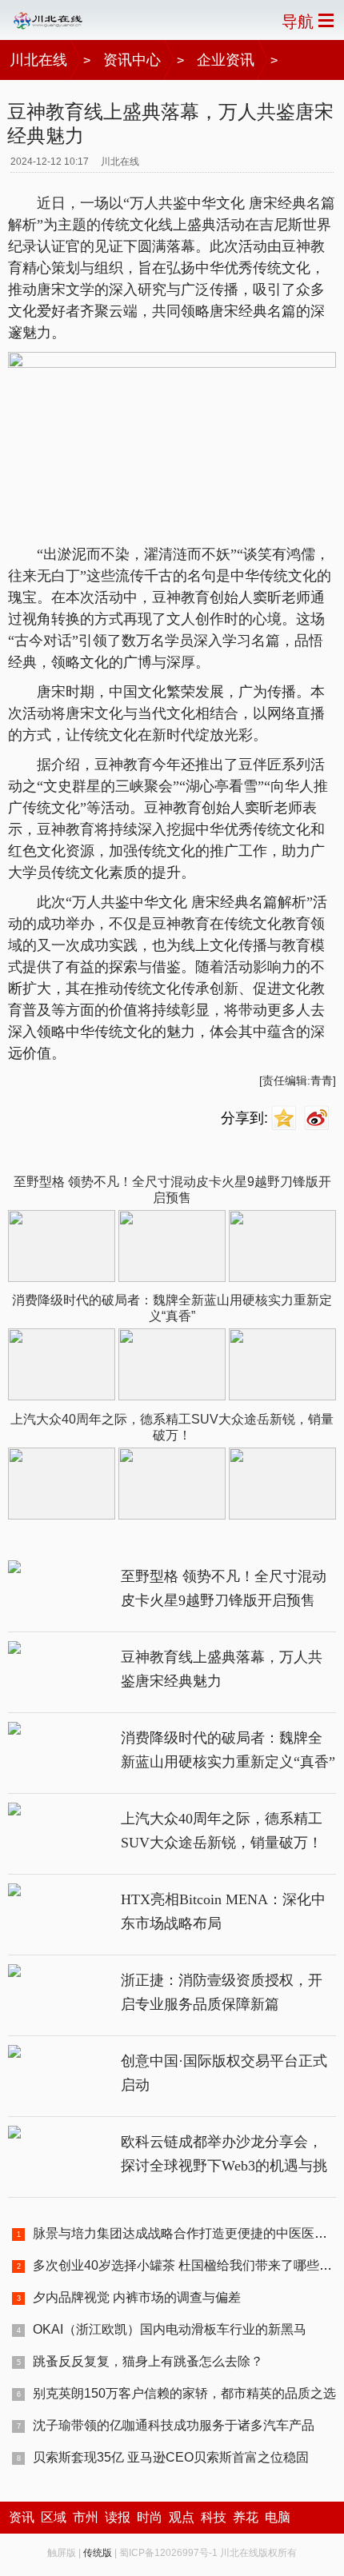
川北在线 (38, 60)
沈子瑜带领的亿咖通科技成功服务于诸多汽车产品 (174, 2425)
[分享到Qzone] (286, 1118)
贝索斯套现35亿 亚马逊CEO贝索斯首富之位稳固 (171, 2457)
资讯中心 (132, 60)
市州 (86, 2517)
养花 (246, 2517)
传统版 (98, 2553)
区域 (54, 2517)
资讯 (22, 2517)
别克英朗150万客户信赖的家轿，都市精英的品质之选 (184, 2393)
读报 (118, 2517)
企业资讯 (226, 60)
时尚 (150, 2517)
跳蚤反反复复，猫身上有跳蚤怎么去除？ (148, 2361)
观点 (182, 2517)
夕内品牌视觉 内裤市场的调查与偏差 (137, 2297)
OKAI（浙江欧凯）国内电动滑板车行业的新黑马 (170, 2329)
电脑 (278, 2517)
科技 (214, 2517)
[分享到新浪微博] (319, 1118)
